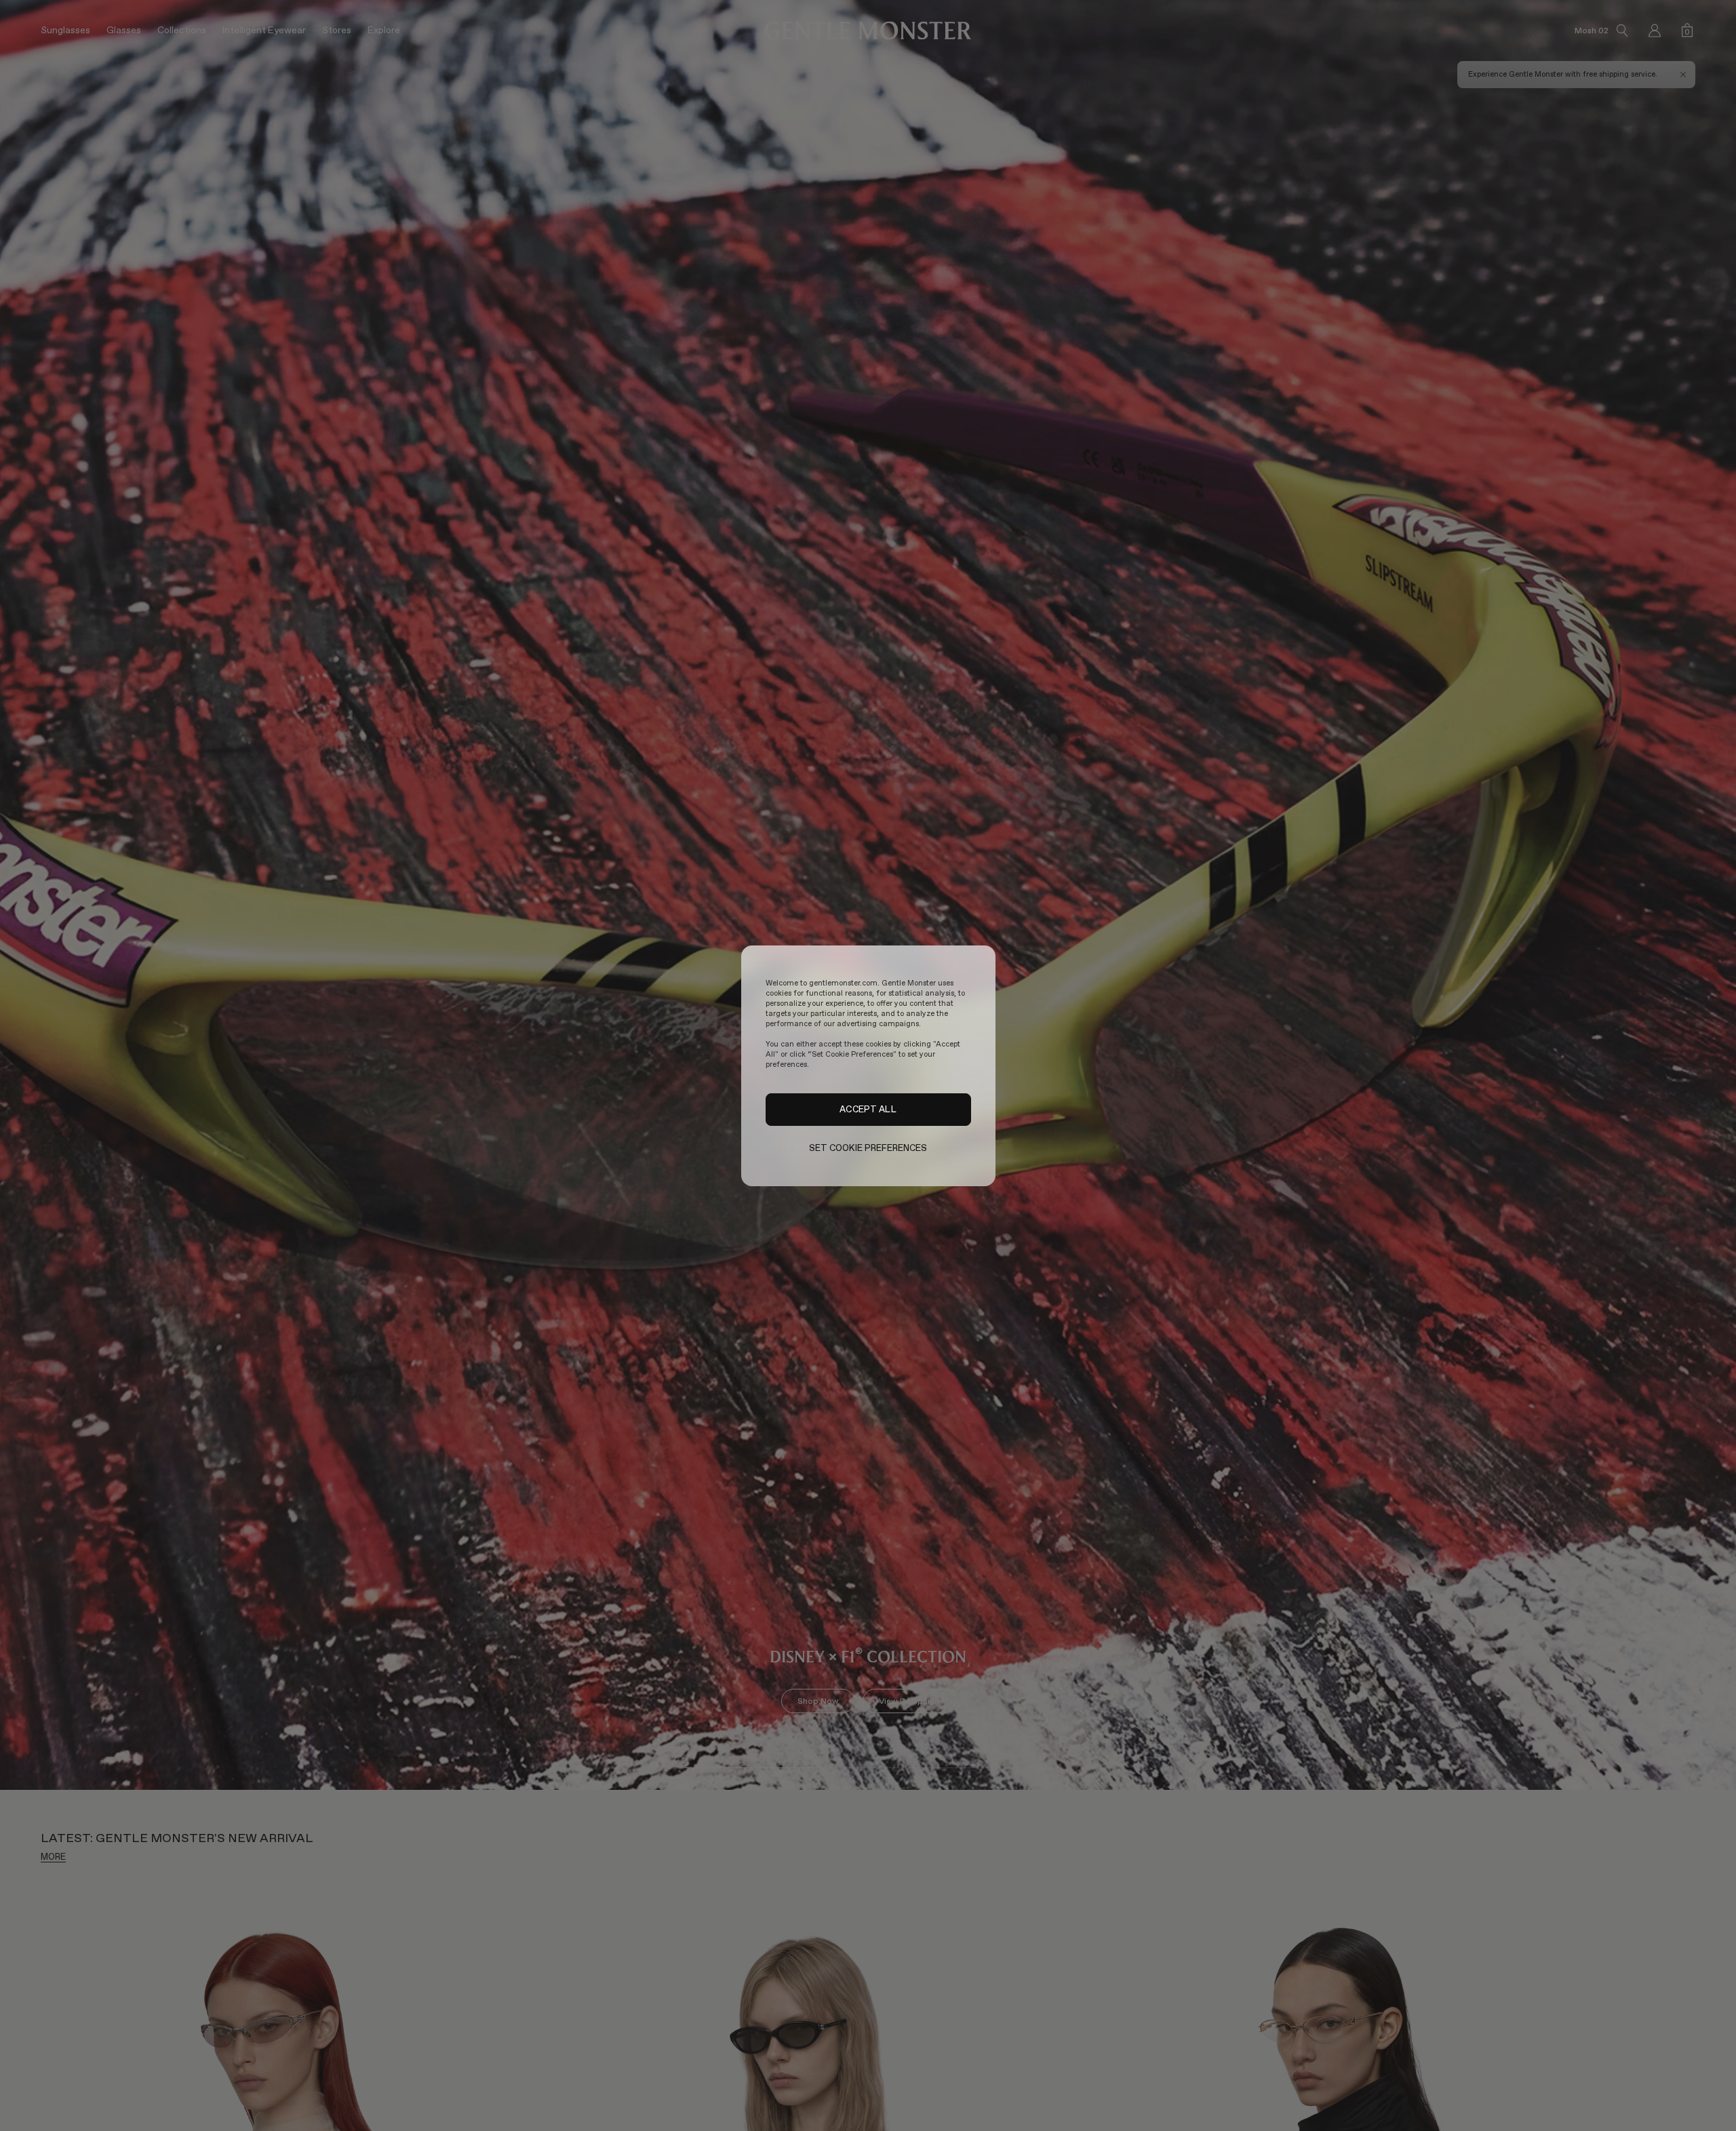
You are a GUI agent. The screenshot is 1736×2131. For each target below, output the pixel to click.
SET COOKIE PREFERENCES (868, 1148)
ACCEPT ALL (868, 1109)
